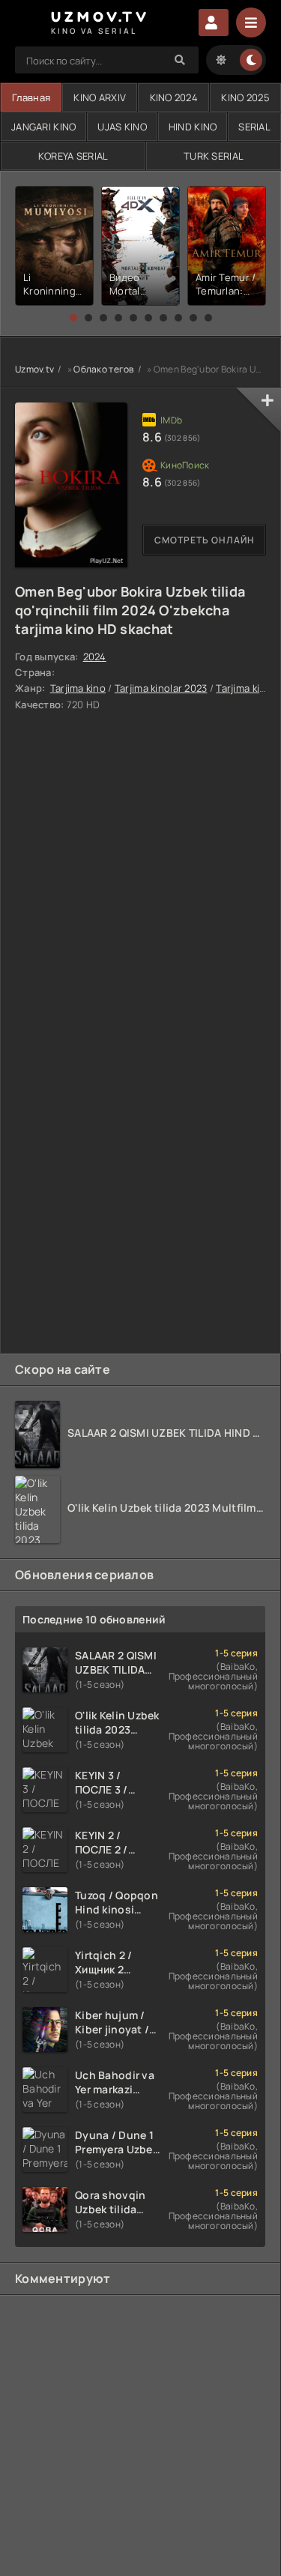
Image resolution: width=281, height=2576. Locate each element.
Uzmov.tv (34, 369)
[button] (73, 318)
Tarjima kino (78, 688)
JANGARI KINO (43, 127)
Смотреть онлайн (205, 540)
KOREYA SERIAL (73, 156)
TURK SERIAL (214, 156)
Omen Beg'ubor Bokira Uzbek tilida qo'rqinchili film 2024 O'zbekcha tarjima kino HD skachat (130, 610)
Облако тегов (103, 369)
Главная (31, 97)
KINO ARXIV (100, 97)
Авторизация (214, 22)
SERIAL (254, 127)
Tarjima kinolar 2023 (161, 688)
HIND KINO (193, 127)
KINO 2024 (174, 97)
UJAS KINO (122, 127)
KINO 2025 (245, 97)
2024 (95, 657)
